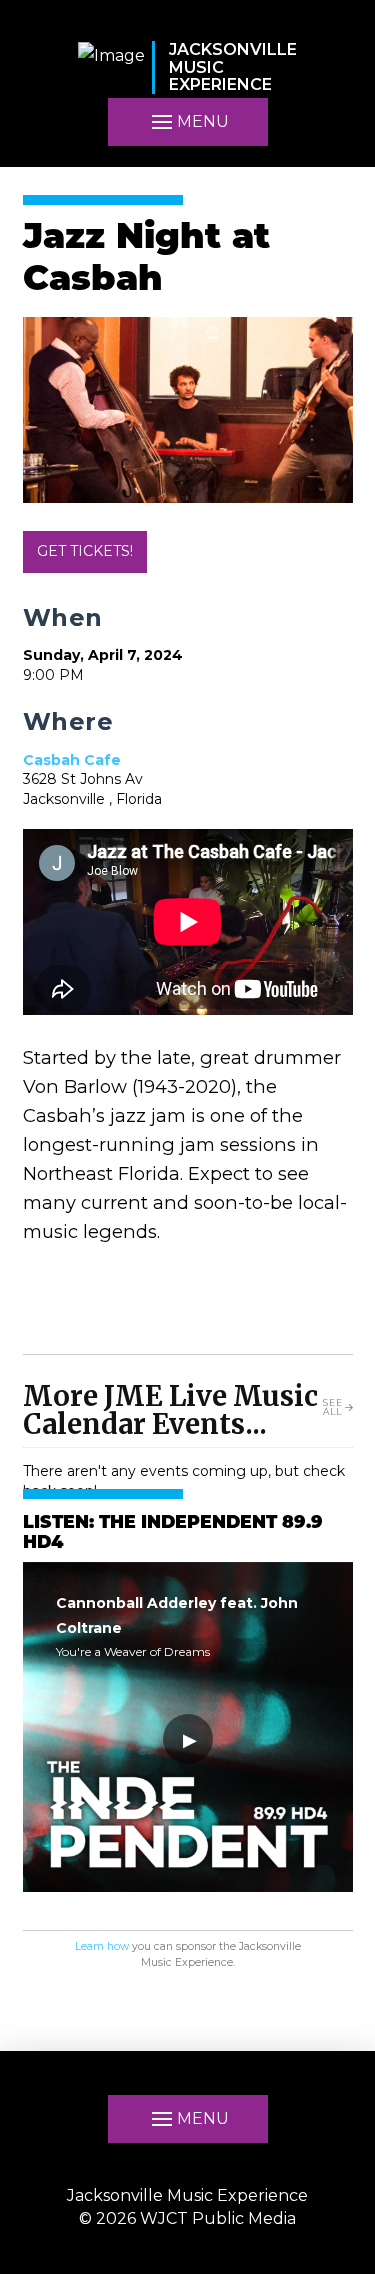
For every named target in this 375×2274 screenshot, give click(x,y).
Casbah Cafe (72, 760)
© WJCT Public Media (187, 2218)
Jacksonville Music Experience (187, 2195)
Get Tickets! (85, 551)
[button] (188, 122)
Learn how (102, 1946)
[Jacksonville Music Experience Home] (111, 67)
